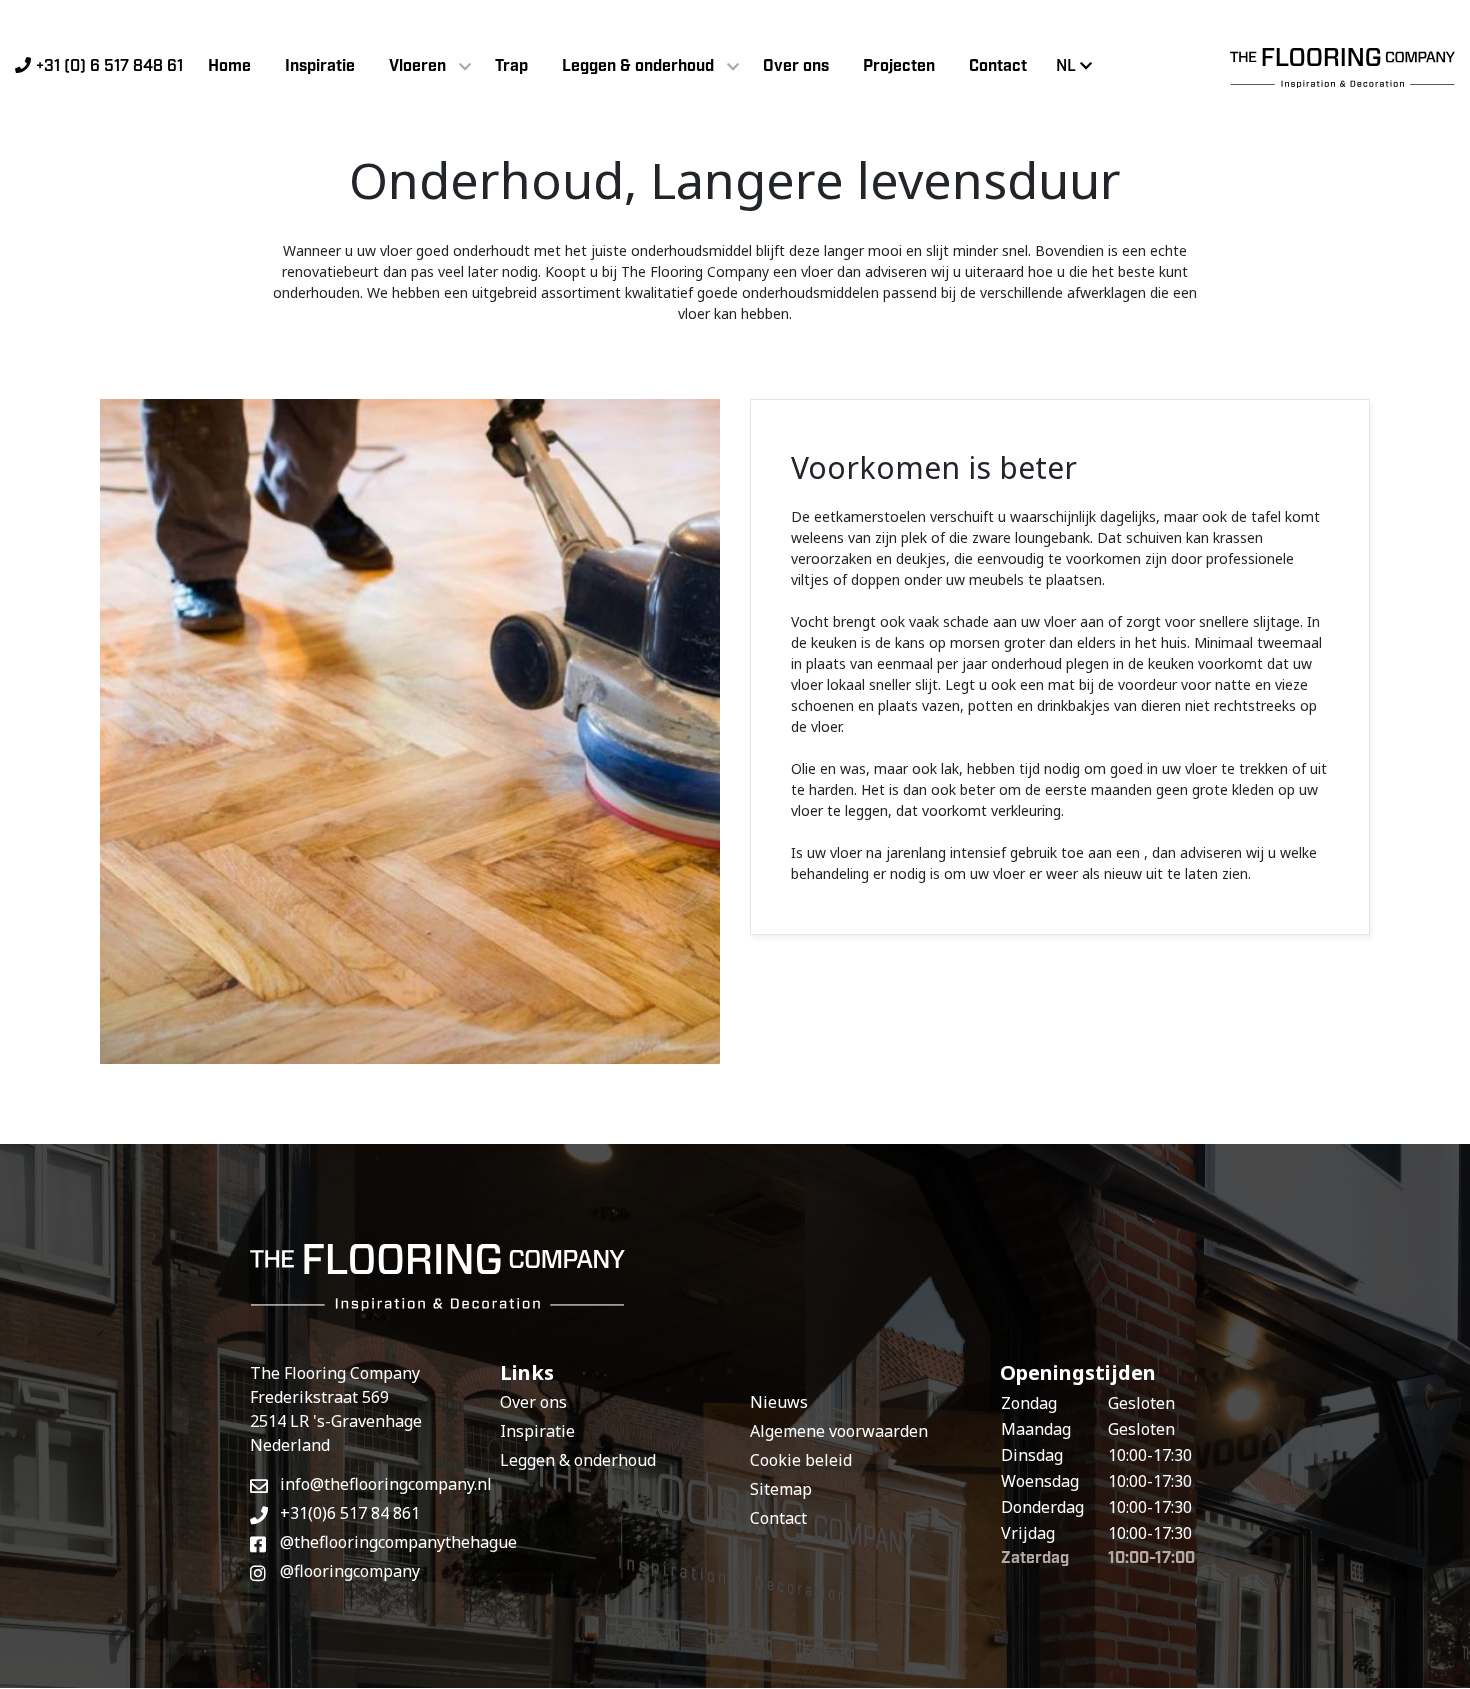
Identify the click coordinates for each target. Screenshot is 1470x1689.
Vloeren (417, 66)
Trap (511, 66)
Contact (998, 66)
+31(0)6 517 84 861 (350, 1513)
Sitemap (781, 1489)
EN (1076, 100)
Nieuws (779, 1402)
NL (1066, 66)
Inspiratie (320, 66)
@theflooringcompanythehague (375, 1542)
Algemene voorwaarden (839, 1431)
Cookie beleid (801, 1460)
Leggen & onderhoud (638, 66)
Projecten (899, 66)
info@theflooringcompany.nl (375, 1484)
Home (229, 66)
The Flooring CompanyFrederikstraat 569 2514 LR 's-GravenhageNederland (336, 1409)
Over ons (796, 66)
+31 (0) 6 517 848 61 (109, 66)
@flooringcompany (350, 1571)
